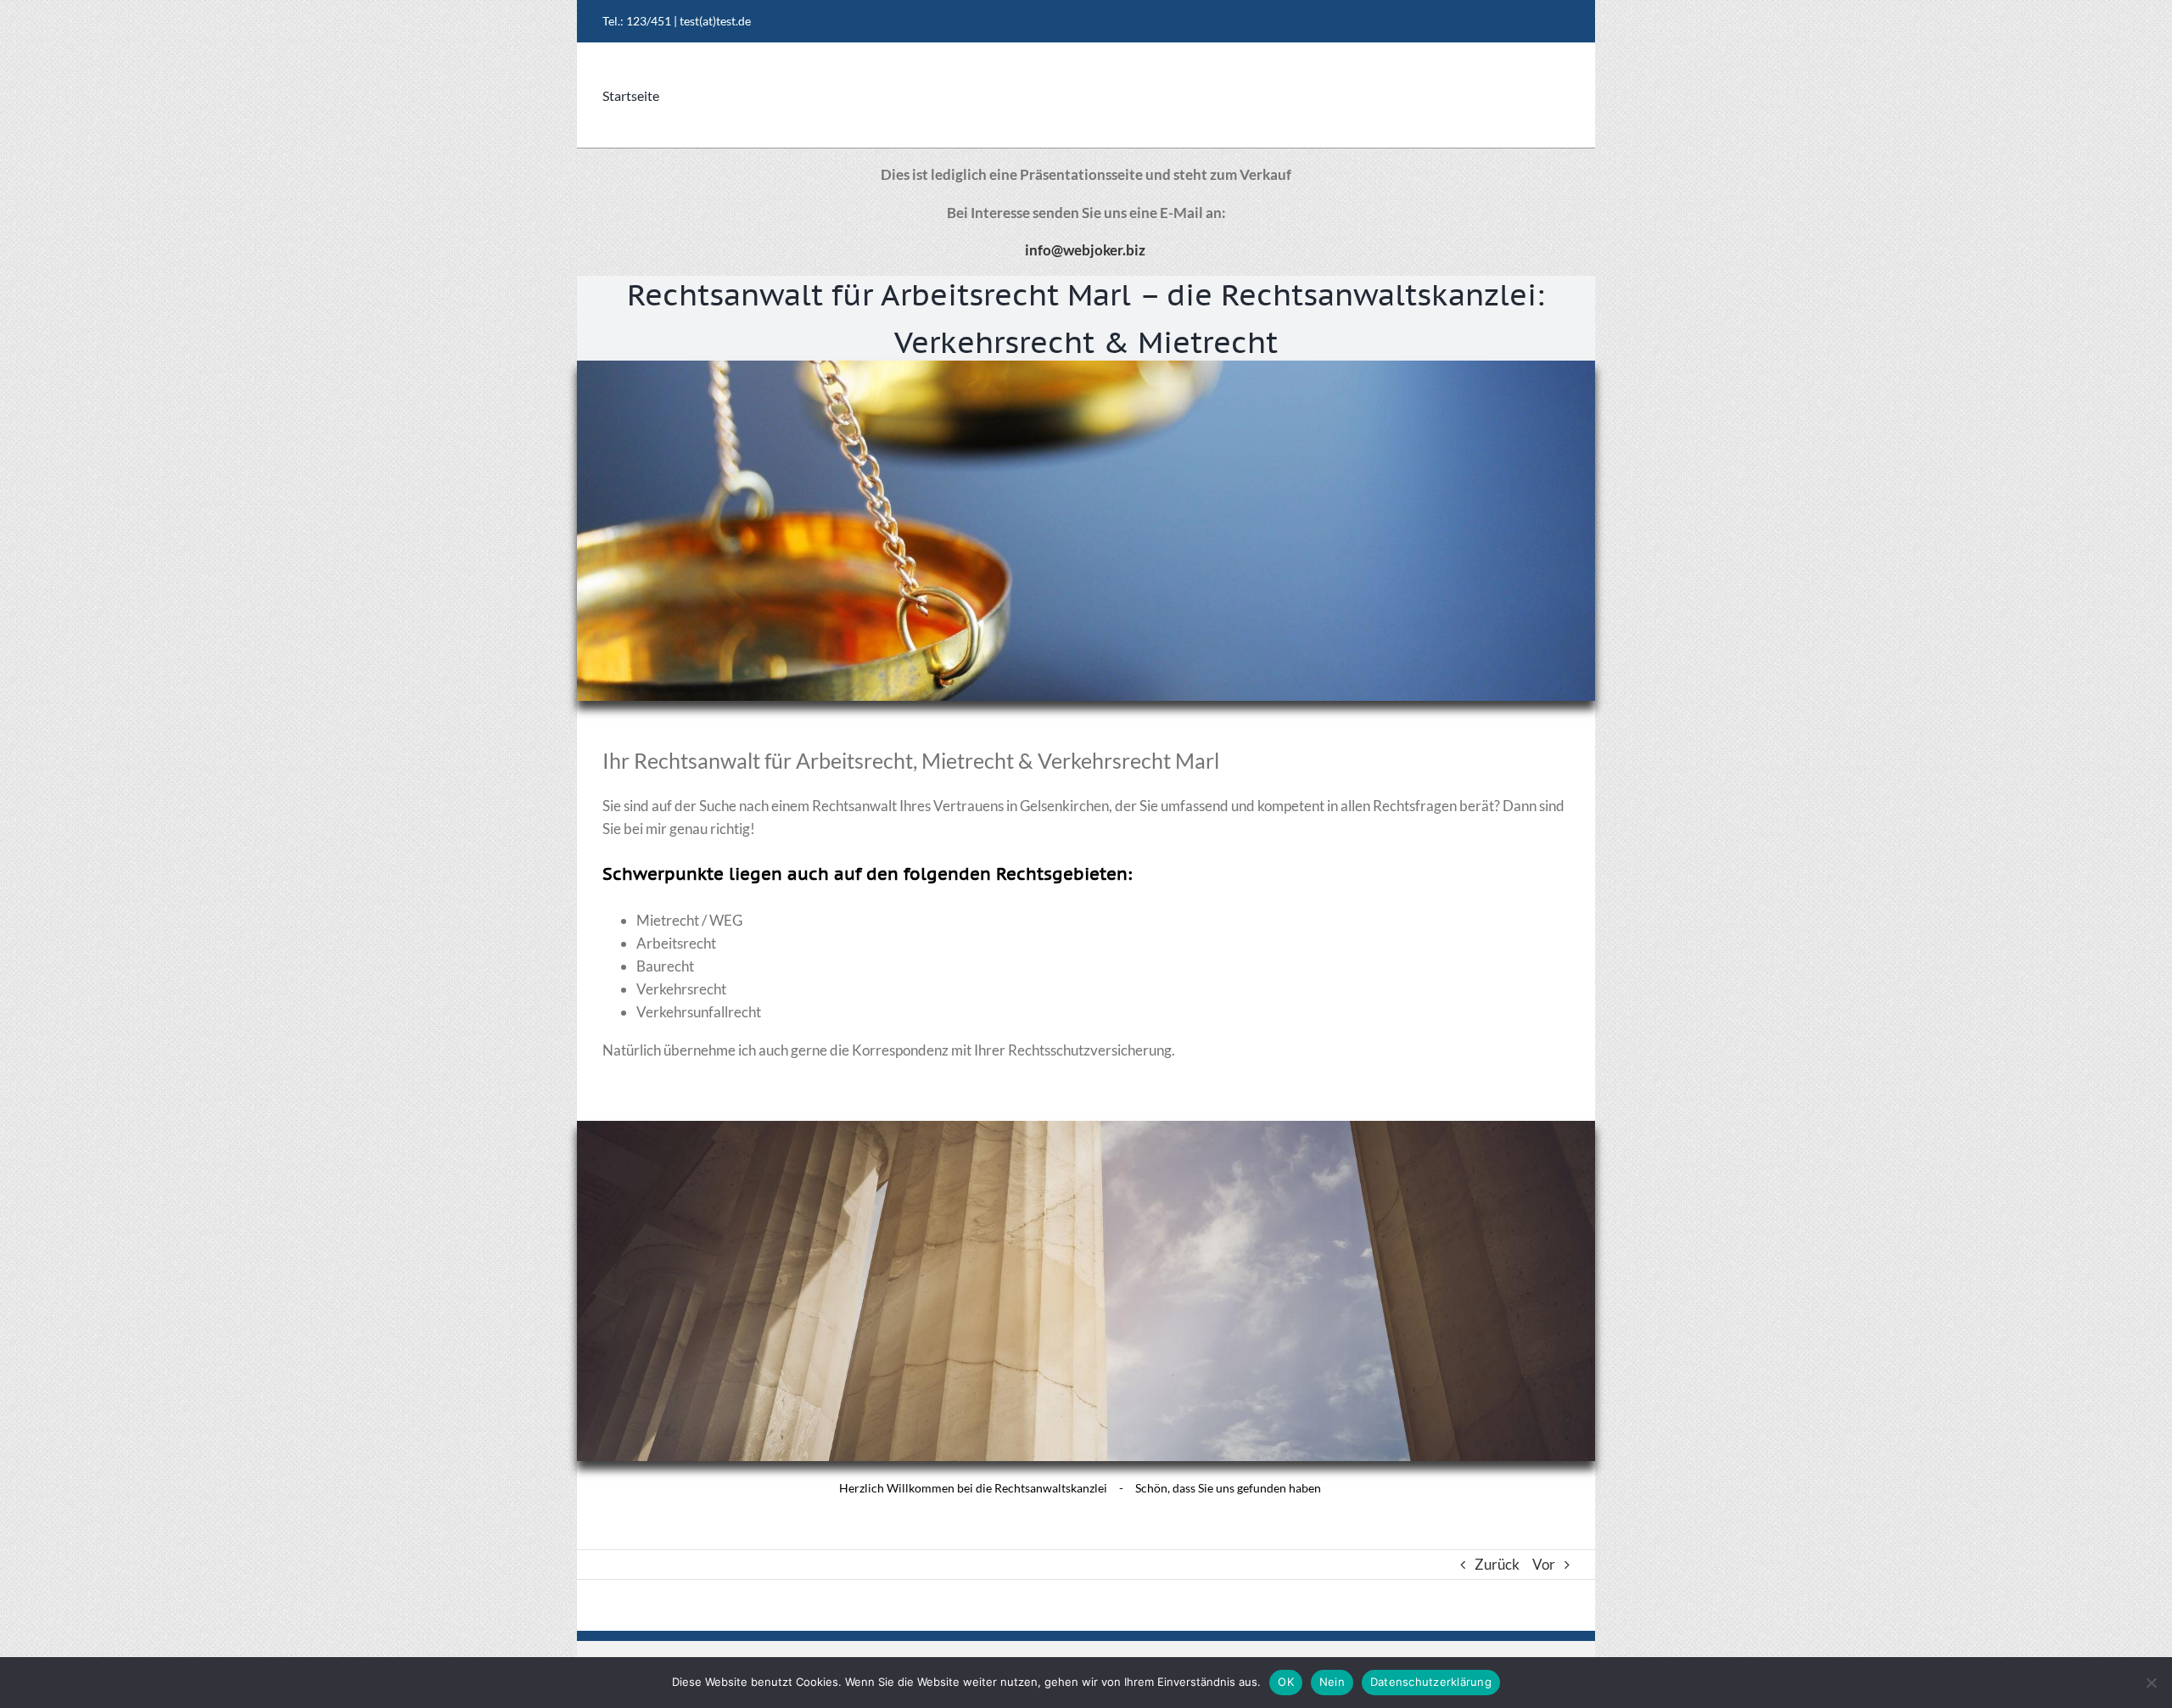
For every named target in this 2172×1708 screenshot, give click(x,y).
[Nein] (2151, 1683)
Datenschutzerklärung (1431, 1682)
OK (1286, 1682)
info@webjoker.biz (1085, 250)
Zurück (1497, 1564)
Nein (1332, 1682)
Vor (1544, 1564)
